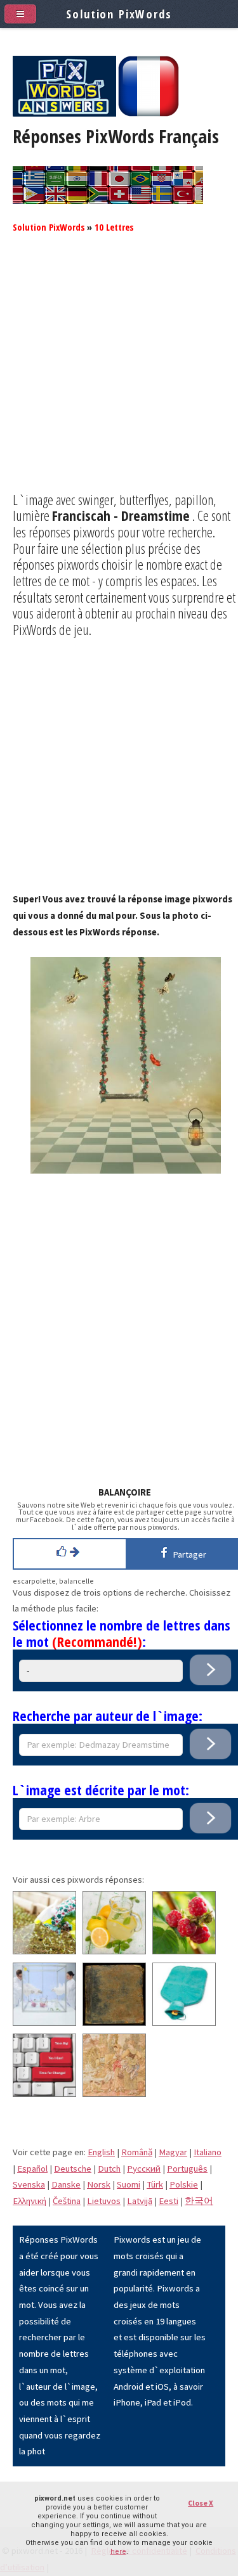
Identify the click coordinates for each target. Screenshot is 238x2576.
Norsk (99, 2184)
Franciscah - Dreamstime (121, 515)
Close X (201, 2503)
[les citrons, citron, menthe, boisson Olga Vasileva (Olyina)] (114, 1951)
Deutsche (73, 2169)
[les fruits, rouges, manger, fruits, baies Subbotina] (184, 1951)
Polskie (184, 2184)
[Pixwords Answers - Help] (64, 113)
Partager (188, 1554)
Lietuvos (104, 2201)
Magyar (173, 2152)
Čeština (67, 2201)
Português (187, 2169)
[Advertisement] (119, 373)
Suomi (129, 2184)
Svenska (29, 2184)
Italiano (208, 2152)
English (101, 2152)
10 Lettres (114, 227)
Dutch (109, 2169)
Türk (155, 2184)
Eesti (169, 2201)
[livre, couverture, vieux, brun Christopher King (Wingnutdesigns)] (114, 2023)
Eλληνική (30, 2201)
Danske (66, 2184)
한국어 (199, 2201)
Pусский (144, 2169)
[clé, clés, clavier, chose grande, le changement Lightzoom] (44, 2094)
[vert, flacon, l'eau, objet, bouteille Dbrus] (184, 2023)
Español (32, 2169)
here (118, 2552)
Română (137, 2152)
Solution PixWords (49, 227)
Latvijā (140, 2201)
